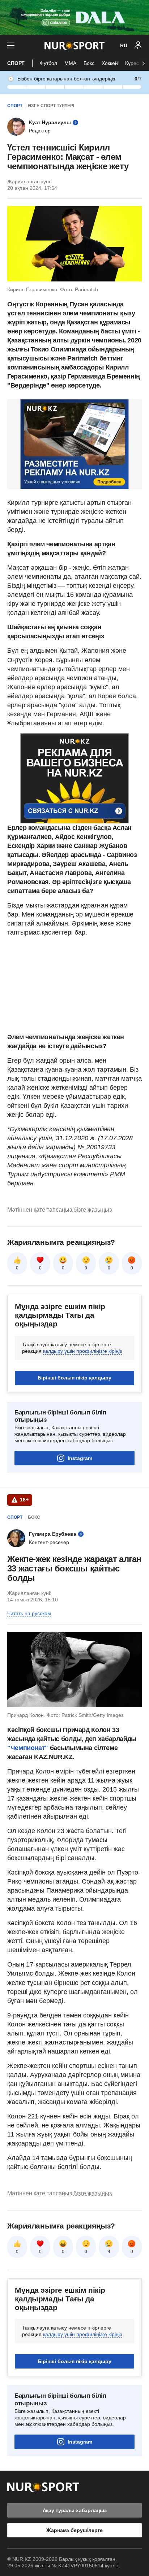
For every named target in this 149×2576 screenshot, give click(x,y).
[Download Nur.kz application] (74, 17)
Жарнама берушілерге (74, 2530)
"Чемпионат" (28, 1748)
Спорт (16, 63)
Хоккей (110, 63)
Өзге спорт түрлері (51, 106)
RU (124, 45)
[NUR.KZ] (74, 46)
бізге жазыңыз (93, 1210)
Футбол (48, 63)
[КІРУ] (138, 45)
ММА (70, 63)
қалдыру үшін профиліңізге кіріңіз (82, 1351)
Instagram (80, 1458)
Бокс (89, 63)
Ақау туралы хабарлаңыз (75, 2510)
